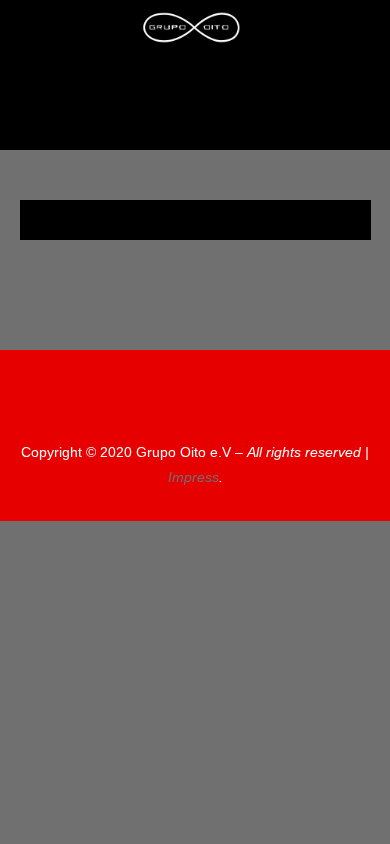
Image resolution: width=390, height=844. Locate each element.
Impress (193, 477)
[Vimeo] (267, 405)
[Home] (136, 83)
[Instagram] (173, 83)
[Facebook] (210, 83)
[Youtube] (247, 83)
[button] (191, 115)
